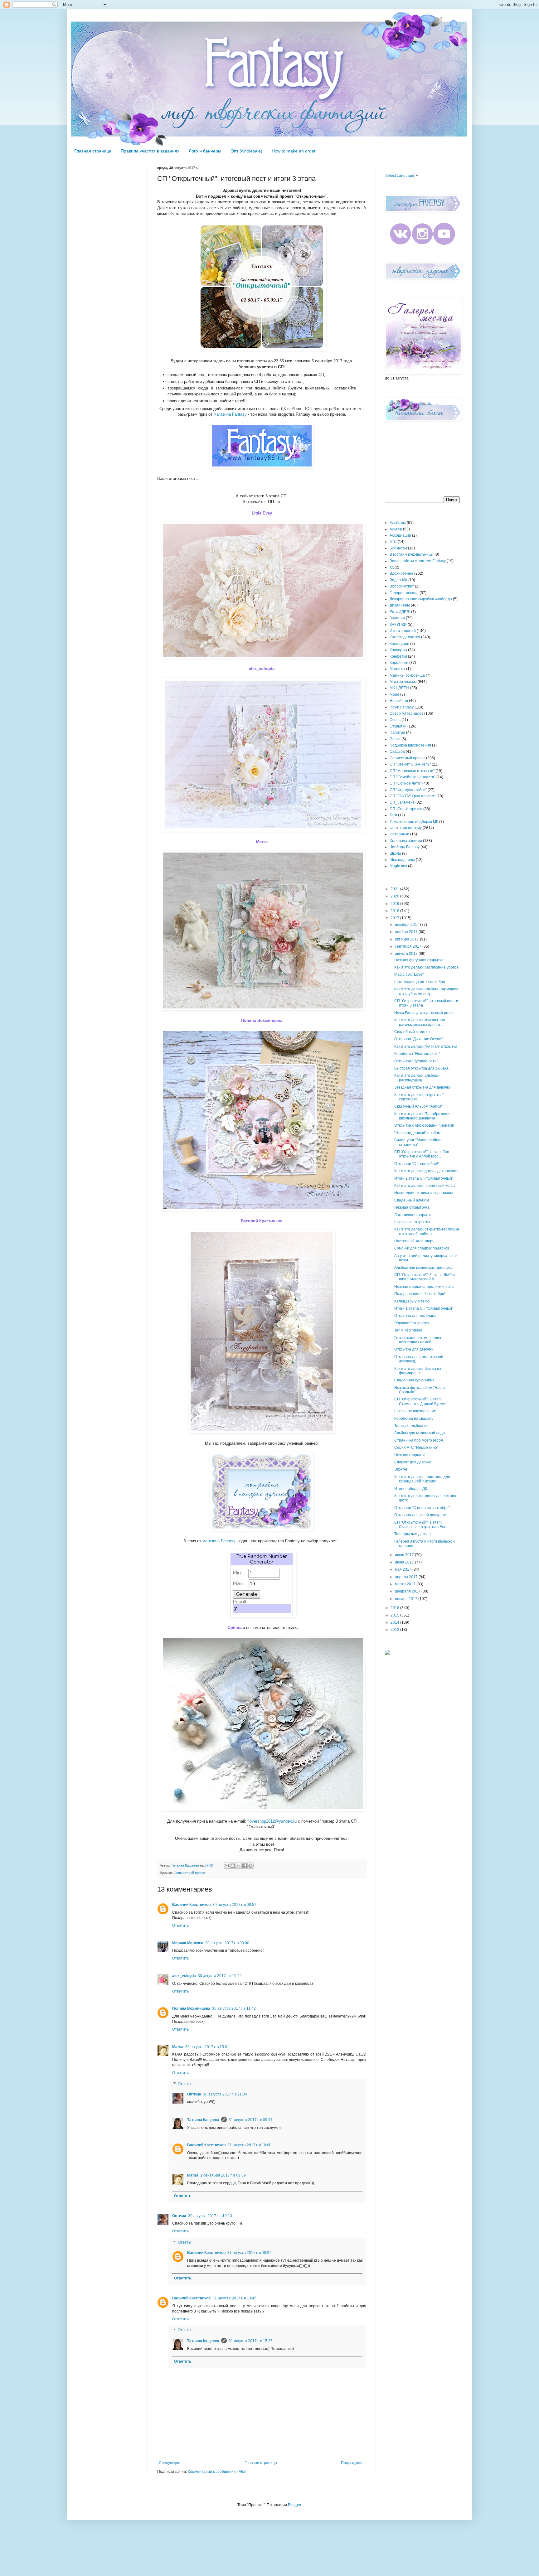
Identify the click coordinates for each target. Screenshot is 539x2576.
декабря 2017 (408, 925)
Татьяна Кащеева (203, 2120)
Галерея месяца (404, 593)
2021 (395, 889)
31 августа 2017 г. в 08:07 (249, 2253)
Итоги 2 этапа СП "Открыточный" (424, 1178)
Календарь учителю (412, 1301)
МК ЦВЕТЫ (399, 688)
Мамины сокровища (407, 675)
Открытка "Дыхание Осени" (418, 1039)
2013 (395, 1630)
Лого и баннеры (205, 151)
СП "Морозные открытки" (412, 771)
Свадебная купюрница (414, 1380)
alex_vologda (184, 1976)
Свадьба (397, 752)
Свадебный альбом (412, 1200)
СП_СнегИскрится (406, 809)
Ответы (185, 2084)
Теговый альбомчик (411, 1426)
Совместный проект (190, 1873)
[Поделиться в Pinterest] (250, 1866)
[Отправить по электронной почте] (227, 1866)
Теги (393, 815)
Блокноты (398, 548)
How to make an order (294, 151)
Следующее (170, 2463)
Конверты (398, 650)
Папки (395, 739)
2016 (395, 1608)
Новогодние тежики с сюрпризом (423, 1193)
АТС (393, 542)
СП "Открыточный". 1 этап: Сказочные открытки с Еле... (422, 1525)
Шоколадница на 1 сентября (420, 982)
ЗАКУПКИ (398, 625)
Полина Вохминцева (191, 2008)
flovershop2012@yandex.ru (272, 1821)
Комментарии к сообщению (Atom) (218, 2472)
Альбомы (398, 523)
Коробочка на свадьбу (414, 1418)
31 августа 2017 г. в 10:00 (249, 2145)
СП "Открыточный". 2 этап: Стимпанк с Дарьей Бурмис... (422, 1401)
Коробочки (399, 663)
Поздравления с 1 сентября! (420, 1294)
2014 (395, 1622)
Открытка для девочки (414, 1349)
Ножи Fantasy (402, 707)
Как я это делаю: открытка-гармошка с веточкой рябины (427, 1231)
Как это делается (405, 637)
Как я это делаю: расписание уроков (426, 967)
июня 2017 (405, 1562)
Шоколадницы (402, 860)
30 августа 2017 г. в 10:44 (220, 1976)
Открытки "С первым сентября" (422, 1508)
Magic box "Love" (409, 974)
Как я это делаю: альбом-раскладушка (417, 1078)
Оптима (194, 2094)
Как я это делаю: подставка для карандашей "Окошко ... (422, 1479)
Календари (399, 644)
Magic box (398, 866)
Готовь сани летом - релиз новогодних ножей (418, 1340)
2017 (395, 918)
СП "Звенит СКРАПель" (410, 764)
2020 (395, 896)
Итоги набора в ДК (411, 1489)
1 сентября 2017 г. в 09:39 (223, 2175)
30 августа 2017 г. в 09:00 (227, 1943)
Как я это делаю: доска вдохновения (426, 1171)
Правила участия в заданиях (150, 151)
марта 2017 (406, 1584)
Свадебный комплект (413, 1032)
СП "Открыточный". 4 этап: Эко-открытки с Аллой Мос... (422, 1154)
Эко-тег (401, 1469)
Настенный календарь (414, 1241)
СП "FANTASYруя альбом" (413, 796)
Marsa (178, 2047)
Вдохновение (401, 573)
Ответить (180, 1926)
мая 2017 (404, 1569)
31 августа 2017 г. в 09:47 (251, 2120)
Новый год (399, 701)
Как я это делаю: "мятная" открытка (426, 1046)
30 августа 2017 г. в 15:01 (207, 2047)
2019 (395, 904)
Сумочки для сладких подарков (422, 1248)
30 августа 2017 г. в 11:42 (234, 2008)
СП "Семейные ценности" (413, 777)
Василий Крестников (191, 1905)
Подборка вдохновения (410, 745)
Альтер (396, 529)
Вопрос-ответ (402, 586)
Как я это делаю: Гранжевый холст (425, 1186)
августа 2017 (407, 954)
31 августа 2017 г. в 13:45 (234, 2298)
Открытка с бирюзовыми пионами (424, 1125)
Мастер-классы (403, 682)
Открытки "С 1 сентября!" (417, 1164)
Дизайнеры (400, 605)
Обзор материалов (406, 713)
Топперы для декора (413, 1534)
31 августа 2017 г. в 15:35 (251, 2341)
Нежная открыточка (412, 1207)
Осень (395, 720)
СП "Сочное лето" (405, 783)
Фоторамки (399, 834)
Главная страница (93, 151)
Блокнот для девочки (413, 1462)
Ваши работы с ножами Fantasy (418, 561)
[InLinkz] (387, 1652)
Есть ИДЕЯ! (400, 612)
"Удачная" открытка (412, 1323)
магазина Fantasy (230, 414)
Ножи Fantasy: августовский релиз (424, 1013)
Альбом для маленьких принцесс (423, 1268)
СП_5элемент (402, 802)
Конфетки (398, 656)
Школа (395, 853)
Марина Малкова (188, 1943)
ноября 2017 (407, 932)
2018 (395, 911)
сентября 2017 (409, 946)
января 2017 (407, 1599)
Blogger (294, 2505)
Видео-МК (398, 580)
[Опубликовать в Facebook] (245, 1866)
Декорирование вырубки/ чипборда (421, 599)
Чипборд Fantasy (405, 847)
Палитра (397, 732)
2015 (395, 1615)
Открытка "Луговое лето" (416, 1061)
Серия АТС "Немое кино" (416, 1447)
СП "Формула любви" (408, 790)
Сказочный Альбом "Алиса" (418, 1106)
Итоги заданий (403, 631)
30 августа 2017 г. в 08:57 (234, 1905)
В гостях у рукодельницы (412, 554)
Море (394, 694)
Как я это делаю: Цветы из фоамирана (418, 1371)
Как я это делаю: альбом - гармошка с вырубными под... (426, 991)
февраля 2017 (408, 1591)
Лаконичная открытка (413, 1215)
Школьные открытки (412, 1222)
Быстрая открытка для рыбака (421, 1068)
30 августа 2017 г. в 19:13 (210, 2216)
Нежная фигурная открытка (419, 960)
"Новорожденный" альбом (417, 1133)
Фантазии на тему (406, 828)
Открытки (398, 726)
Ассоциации (400, 535)
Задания (397, 618)
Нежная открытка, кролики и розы (424, 1287)
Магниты (397, 669)
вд (392, 567)
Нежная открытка (410, 1455)
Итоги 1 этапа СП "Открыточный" (424, 1308)
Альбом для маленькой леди (420, 1433)
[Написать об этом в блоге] (233, 1866)
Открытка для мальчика (415, 1316)
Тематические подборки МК (414, 822)
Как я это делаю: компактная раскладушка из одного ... (420, 1022)
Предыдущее (353, 2463)
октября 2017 (407, 939)
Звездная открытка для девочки (422, 1087)
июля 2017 (405, 1555)
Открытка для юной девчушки (420, 1515)
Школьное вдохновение (415, 1411)
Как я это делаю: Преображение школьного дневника (423, 1116)
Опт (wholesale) (246, 151)
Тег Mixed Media (408, 1330)
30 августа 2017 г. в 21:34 (225, 2094)
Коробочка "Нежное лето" (417, 1054)
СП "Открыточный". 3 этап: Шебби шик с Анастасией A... (425, 1277)
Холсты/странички (406, 841)
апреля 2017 (407, 1577)
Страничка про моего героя (419, 1440)
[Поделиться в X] (239, 1866)
